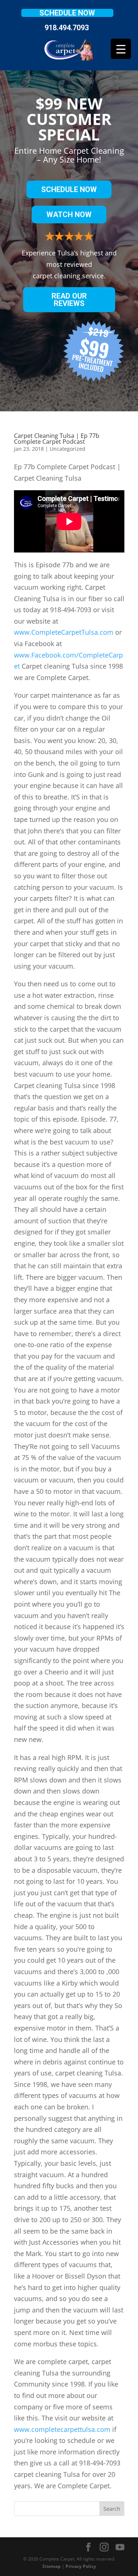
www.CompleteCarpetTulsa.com (64, 632)
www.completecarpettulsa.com (62, 2429)
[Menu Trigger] (121, 49)
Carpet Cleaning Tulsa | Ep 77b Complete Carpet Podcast (57, 439)
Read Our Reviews (69, 300)
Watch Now (69, 215)
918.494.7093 (67, 28)
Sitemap (52, 2566)
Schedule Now (67, 13)
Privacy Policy (81, 2566)
